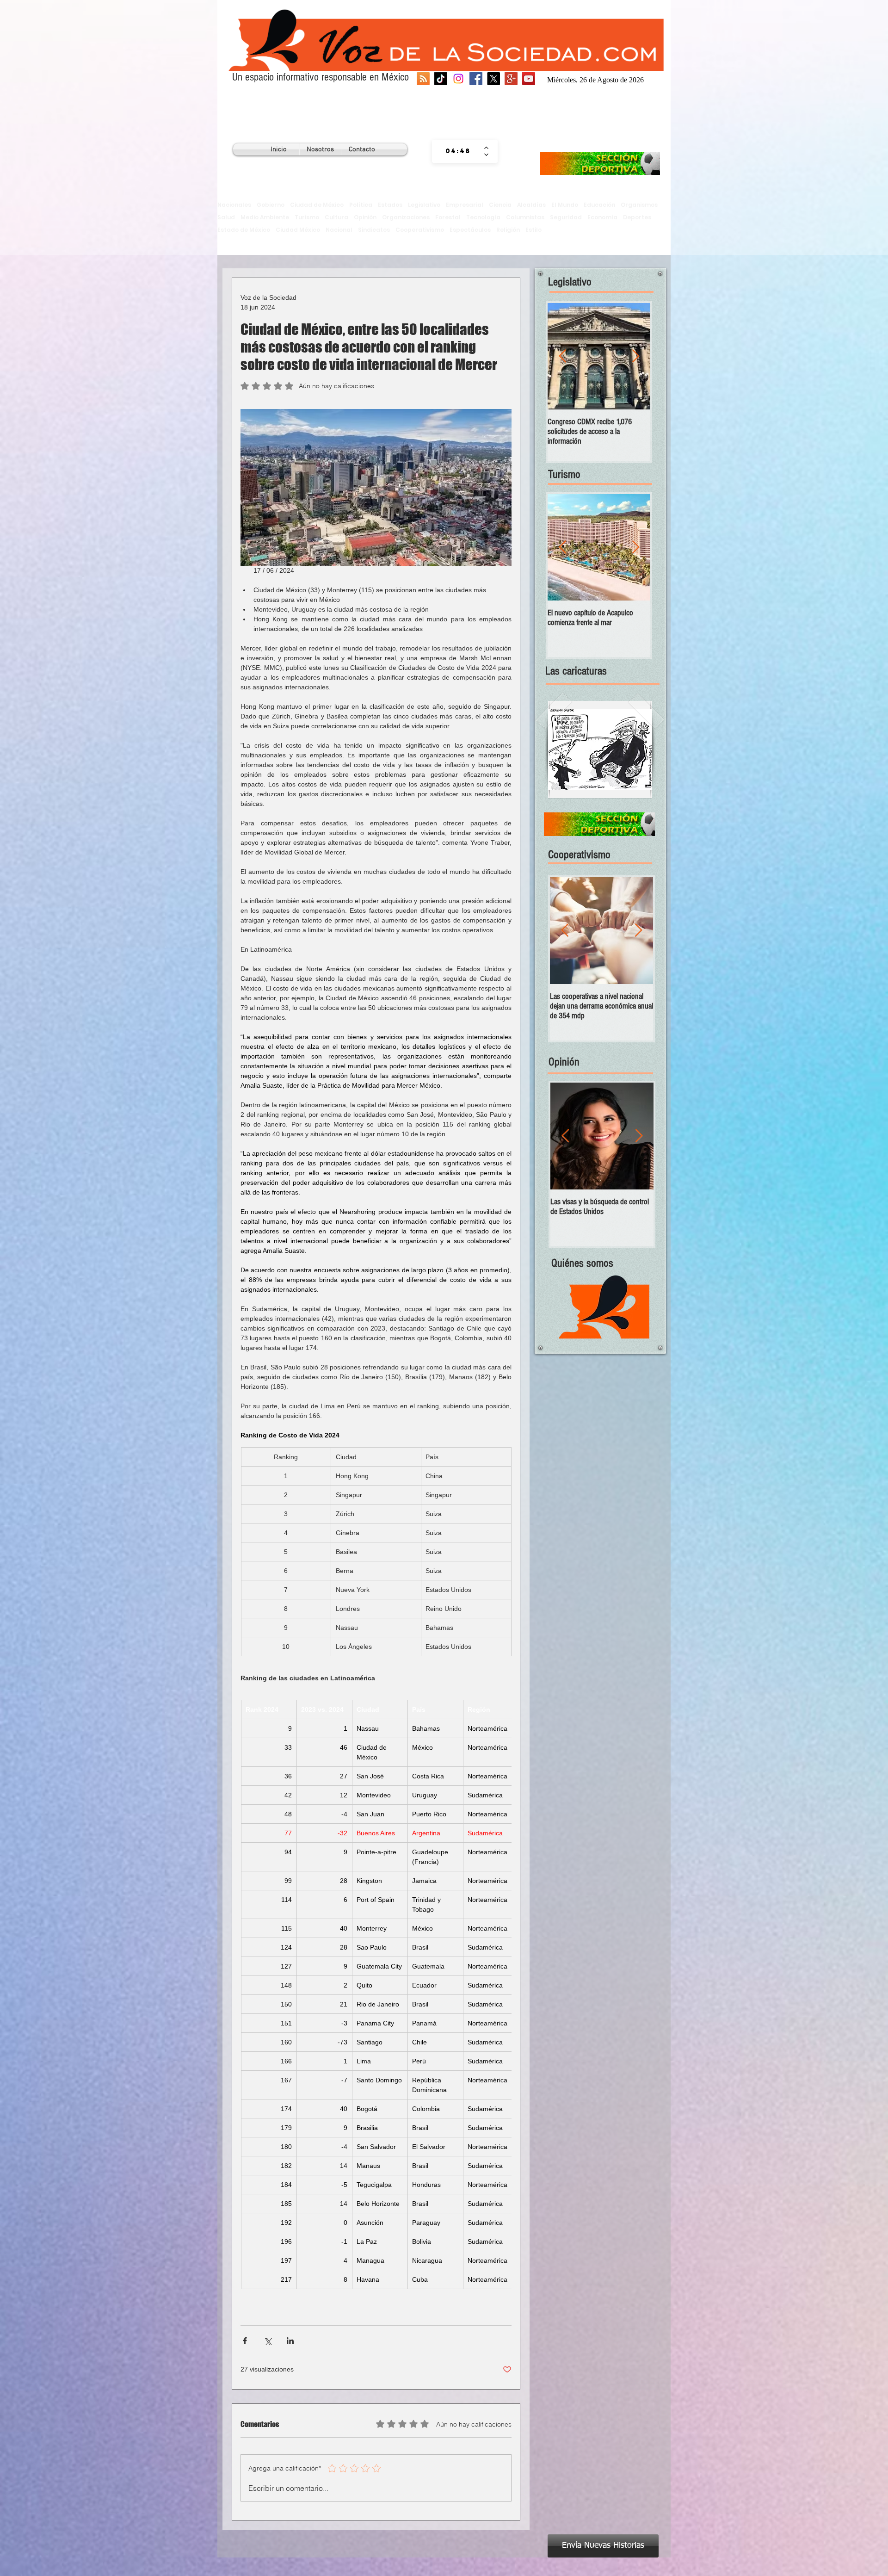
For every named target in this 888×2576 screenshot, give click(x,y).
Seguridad (566, 217)
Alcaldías (531, 205)
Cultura (336, 217)
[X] (493, 79)
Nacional (339, 230)
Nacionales (234, 205)
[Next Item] (635, 356)
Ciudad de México (317, 205)
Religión (508, 230)
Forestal (448, 217)
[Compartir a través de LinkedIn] (290, 2341)
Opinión (365, 217)
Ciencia (500, 205)
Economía (602, 217)
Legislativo (424, 205)
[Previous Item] (562, 356)
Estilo (533, 230)
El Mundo (565, 205)
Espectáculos (470, 230)
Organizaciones (406, 217)
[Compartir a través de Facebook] (245, 2341)
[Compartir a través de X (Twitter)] (268, 2341)
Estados (390, 205)
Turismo (307, 217)
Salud (226, 217)
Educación (599, 205)
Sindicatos (374, 230)
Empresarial (465, 205)
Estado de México (244, 230)
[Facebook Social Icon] (476, 79)
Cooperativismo (420, 230)
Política (361, 205)
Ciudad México (298, 230)
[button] (600, 749)
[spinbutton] (458, 151)
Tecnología (483, 217)
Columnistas (525, 217)
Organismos (639, 205)
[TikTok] (441, 79)
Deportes (637, 217)
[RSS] (423, 79)
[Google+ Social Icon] (511, 79)
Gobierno (271, 205)
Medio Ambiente (265, 217)
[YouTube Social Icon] (529, 79)
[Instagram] (458, 79)
